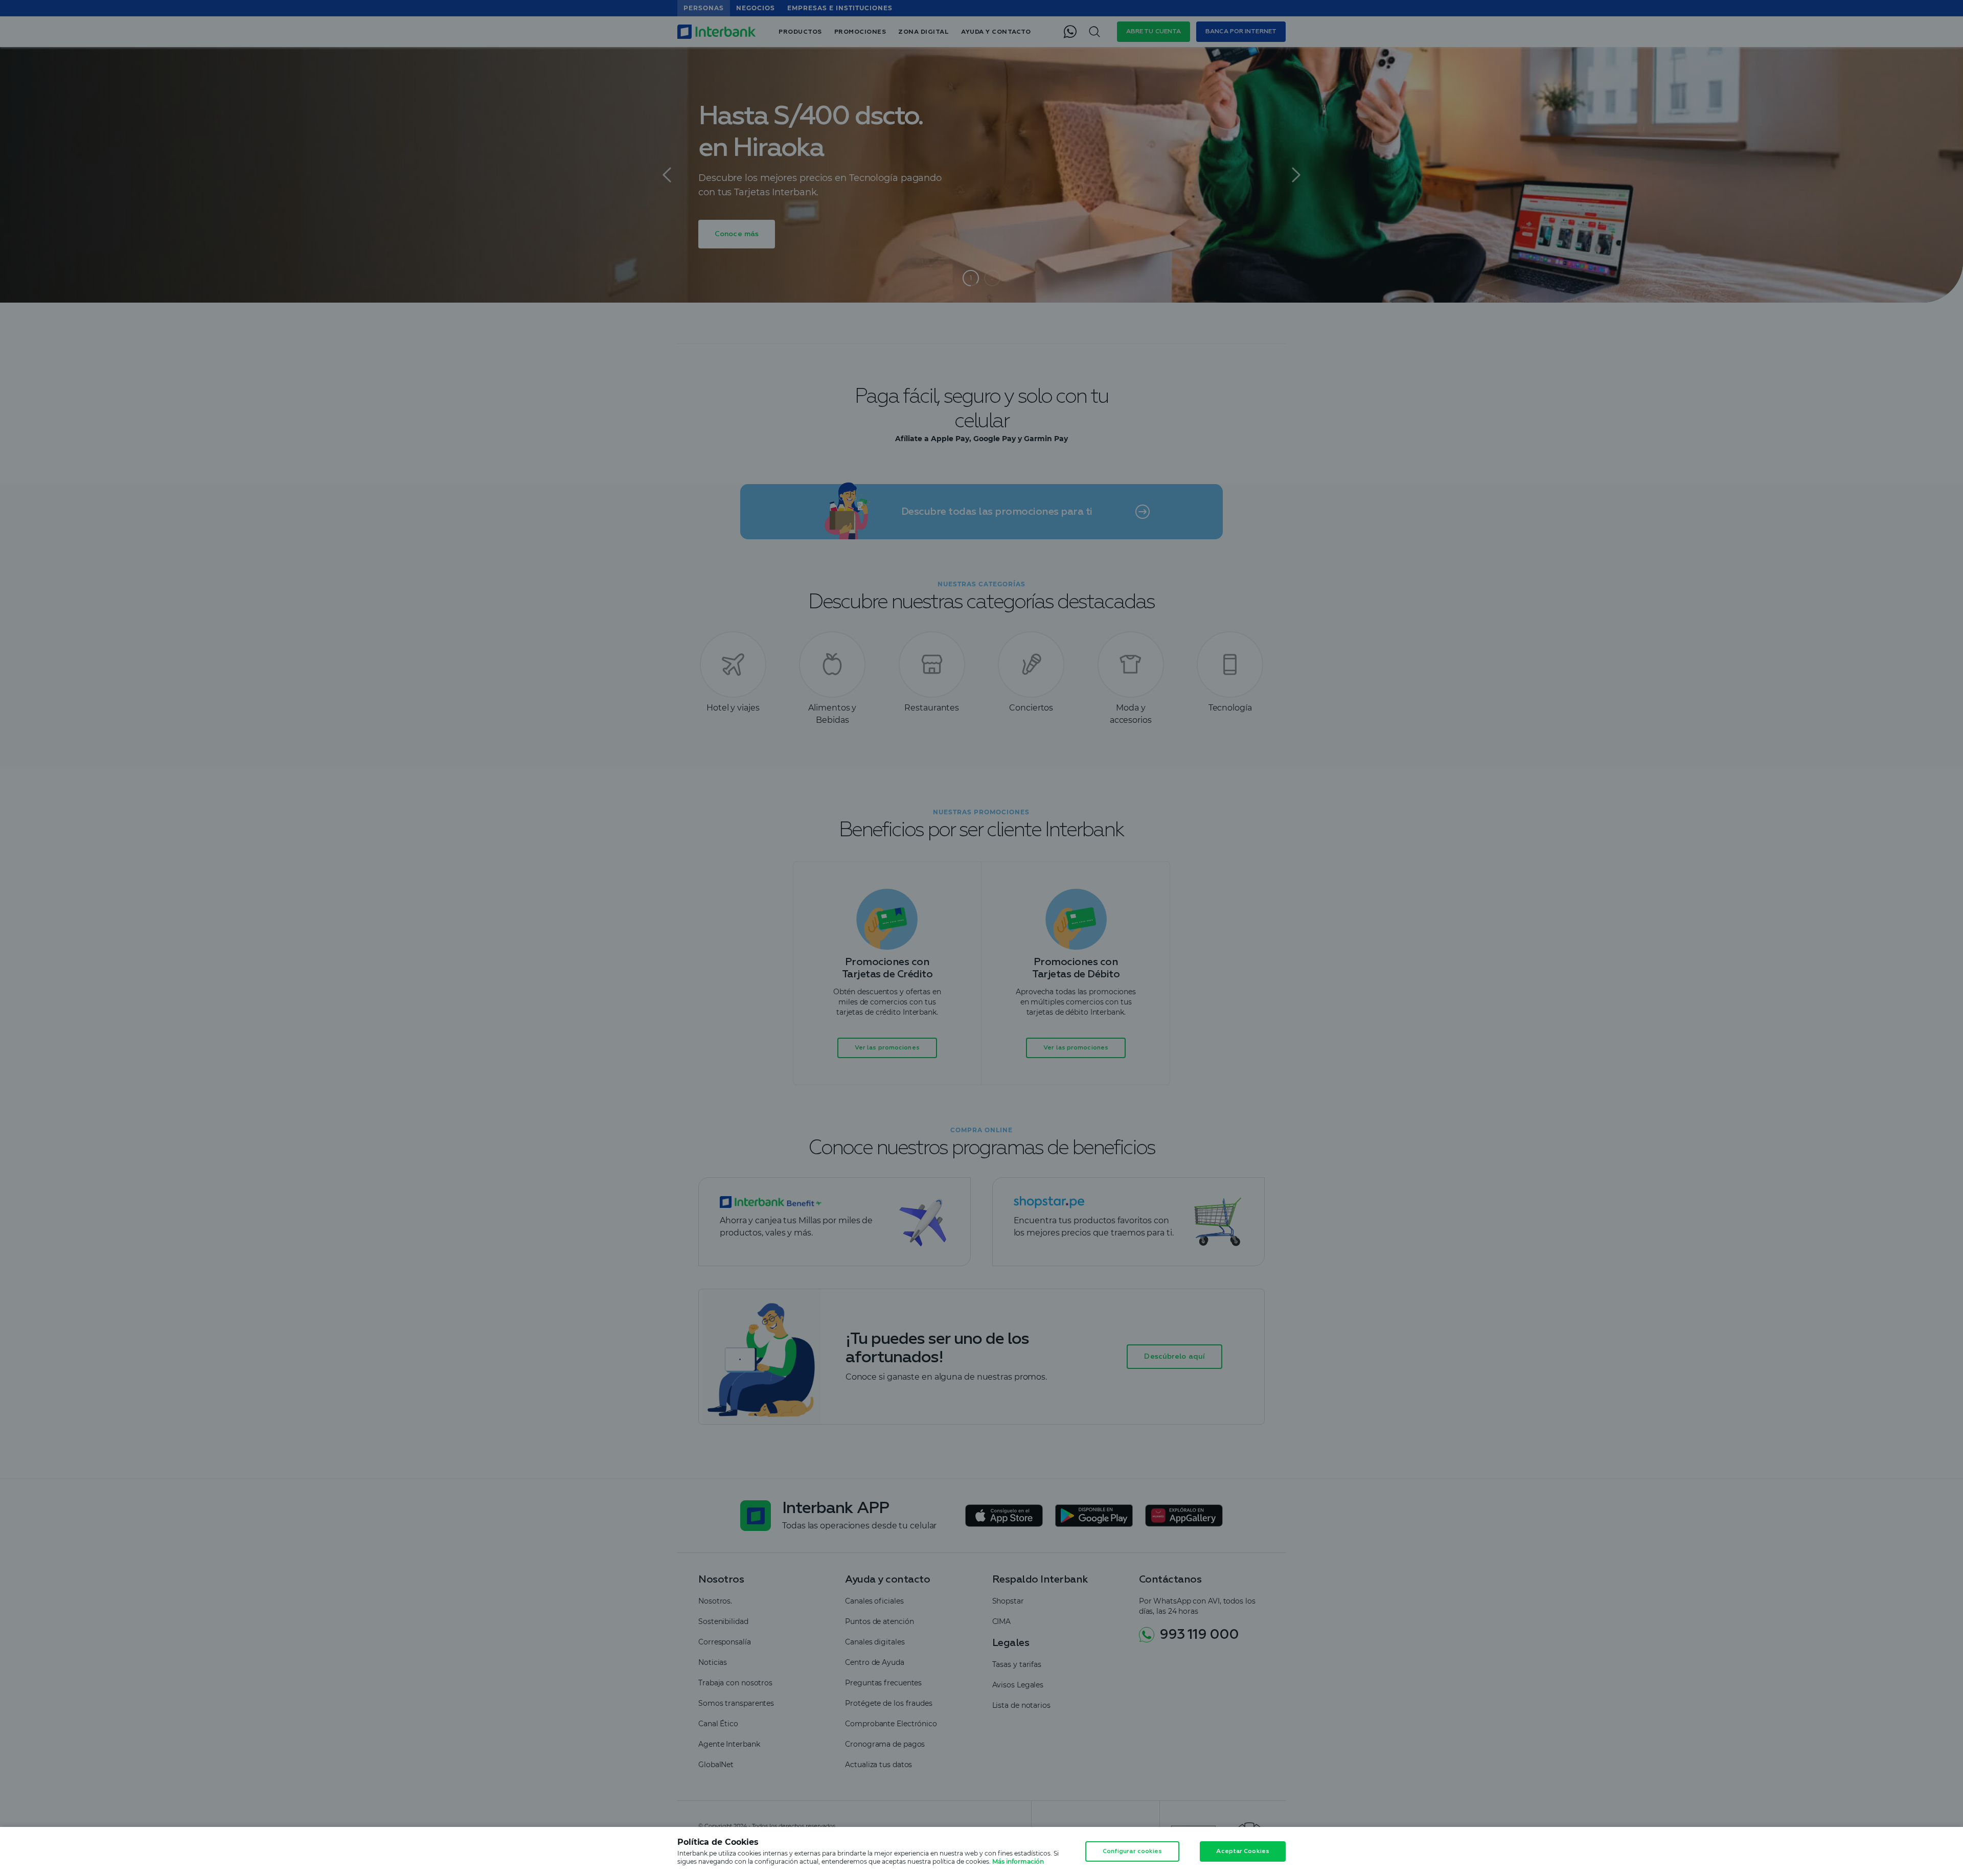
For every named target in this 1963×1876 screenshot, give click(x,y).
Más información (1018, 1861)
